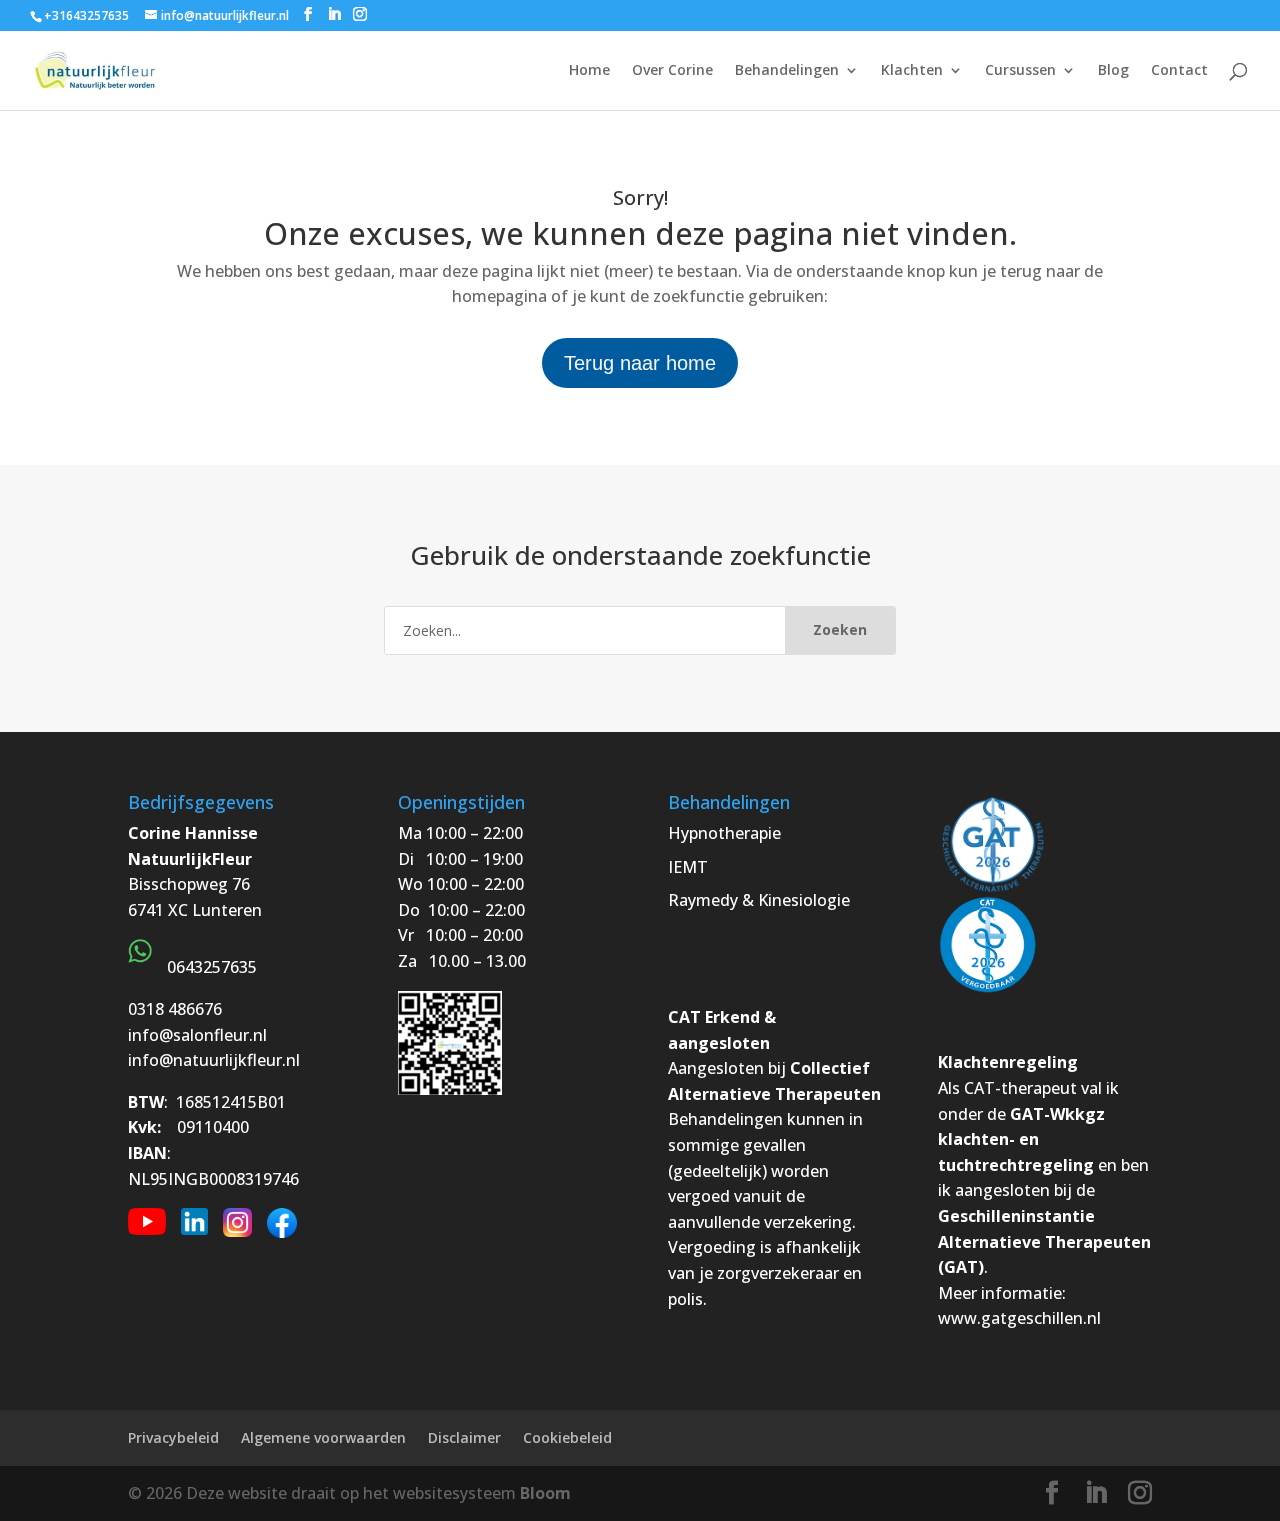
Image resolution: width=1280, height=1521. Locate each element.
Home (589, 71)
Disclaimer (464, 1437)
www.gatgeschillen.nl (1019, 1318)
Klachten (912, 71)
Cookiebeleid (567, 1437)
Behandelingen (787, 71)
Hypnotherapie (724, 833)
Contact (1179, 71)
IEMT (688, 867)
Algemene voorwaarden (323, 1437)
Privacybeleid (173, 1437)
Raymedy (703, 900)
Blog (1113, 71)
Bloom (545, 1493)
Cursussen (1020, 71)
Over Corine (672, 71)
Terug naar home (640, 363)
